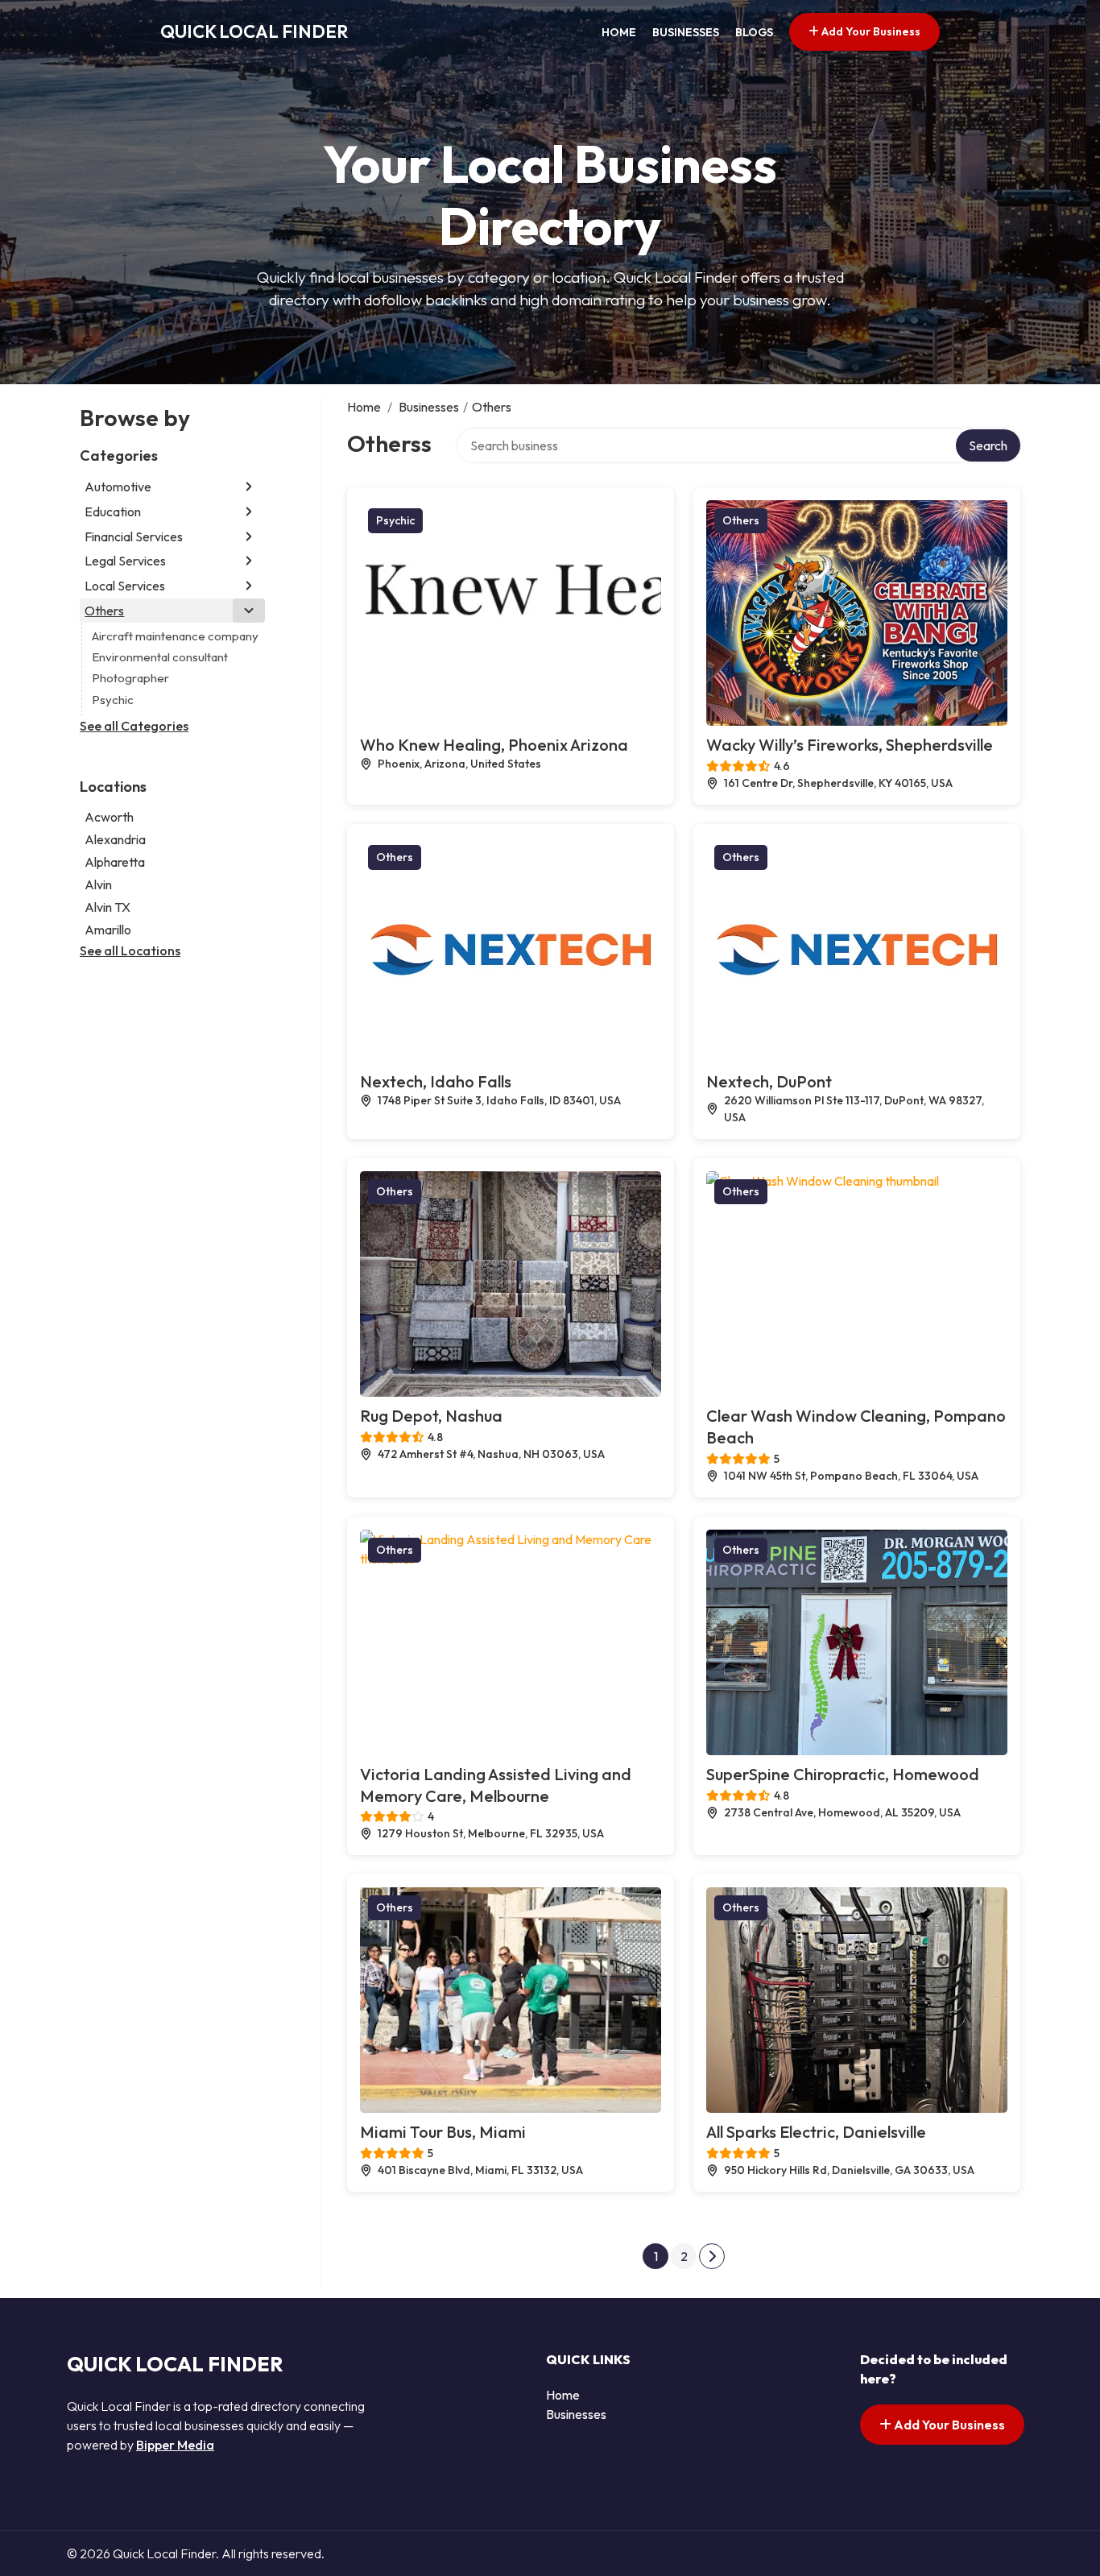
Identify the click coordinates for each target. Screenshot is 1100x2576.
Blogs (754, 32)
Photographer (130, 678)
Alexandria (115, 839)
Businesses (686, 32)
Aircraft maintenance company (175, 636)
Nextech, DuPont (769, 1081)
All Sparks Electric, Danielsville (816, 2132)
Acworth (109, 817)
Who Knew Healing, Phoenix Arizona (494, 745)
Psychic (113, 700)
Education (113, 511)
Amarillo (108, 930)
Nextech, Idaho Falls (436, 1081)
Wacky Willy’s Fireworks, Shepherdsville (850, 745)
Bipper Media (175, 2445)
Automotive (118, 487)
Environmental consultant (160, 657)
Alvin (98, 884)
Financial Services (134, 536)
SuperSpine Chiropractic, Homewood (843, 1774)
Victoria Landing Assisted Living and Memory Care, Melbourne (496, 1785)
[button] (249, 487)
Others (104, 611)
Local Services (125, 586)
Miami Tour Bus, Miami (443, 2132)
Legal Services (125, 561)
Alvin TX (108, 907)
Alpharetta (115, 862)
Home (619, 32)
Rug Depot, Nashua (431, 1416)
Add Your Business (870, 31)
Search (988, 445)
